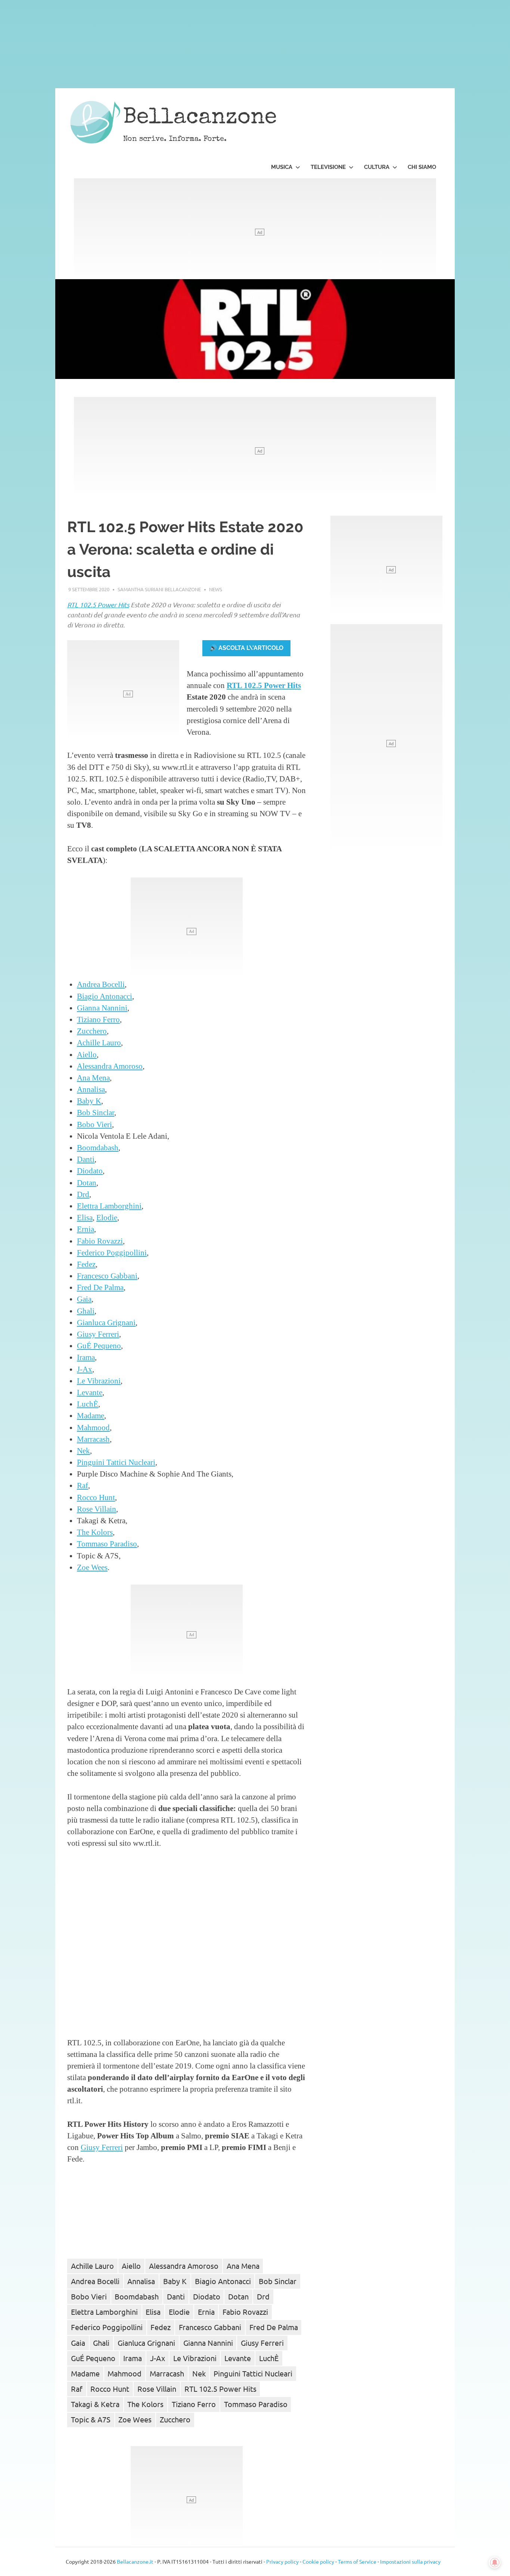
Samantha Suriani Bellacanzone (159, 589)
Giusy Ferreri (98, 1334)
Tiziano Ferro (98, 1019)
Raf (83, 1485)
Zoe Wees (92, 1567)
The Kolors (95, 1532)
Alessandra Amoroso (110, 1066)
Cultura (377, 167)
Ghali (86, 1311)
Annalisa (91, 1089)
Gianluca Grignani (106, 1322)
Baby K (89, 1101)
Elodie (107, 1217)
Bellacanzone (200, 118)
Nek (83, 1451)
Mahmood (93, 1427)
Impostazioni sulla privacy (410, 2561)
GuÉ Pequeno (99, 1346)
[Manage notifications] (495, 2563)
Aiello (87, 1054)
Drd (83, 1194)
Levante (90, 1392)
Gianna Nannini (102, 1008)
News (216, 589)
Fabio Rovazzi (100, 1241)
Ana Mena (93, 1078)
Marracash (93, 1439)
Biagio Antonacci (105, 996)
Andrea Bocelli (101, 984)
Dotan (87, 1183)
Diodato (90, 1171)
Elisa (85, 1217)
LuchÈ (88, 1404)
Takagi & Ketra (95, 2404)
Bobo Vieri (94, 1124)
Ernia (85, 1229)
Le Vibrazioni (99, 1381)
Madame (91, 1415)
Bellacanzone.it (135, 2561)
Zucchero (92, 1031)
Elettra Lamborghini (109, 1206)
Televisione (328, 167)
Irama (86, 1357)
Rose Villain (97, 1509)
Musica (282, 167)
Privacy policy (282, 2561)
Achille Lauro (99, 1042)
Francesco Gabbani (107, 1276)
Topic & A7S (91, 2419)
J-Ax (85, 1369)
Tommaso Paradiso (107, 1544)
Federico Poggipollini (112, 1252)
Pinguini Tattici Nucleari (116, 1462)
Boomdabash (98, 1147)
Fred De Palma (100, 1287)
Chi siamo (422, 167)
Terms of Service (357, 2561)
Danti (86, 1159)
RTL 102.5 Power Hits (98, 605)
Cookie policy (318, 2561)
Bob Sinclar (96, 1112)
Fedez (86, 1264)
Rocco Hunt (96, 1497)
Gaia (84, 1299)
